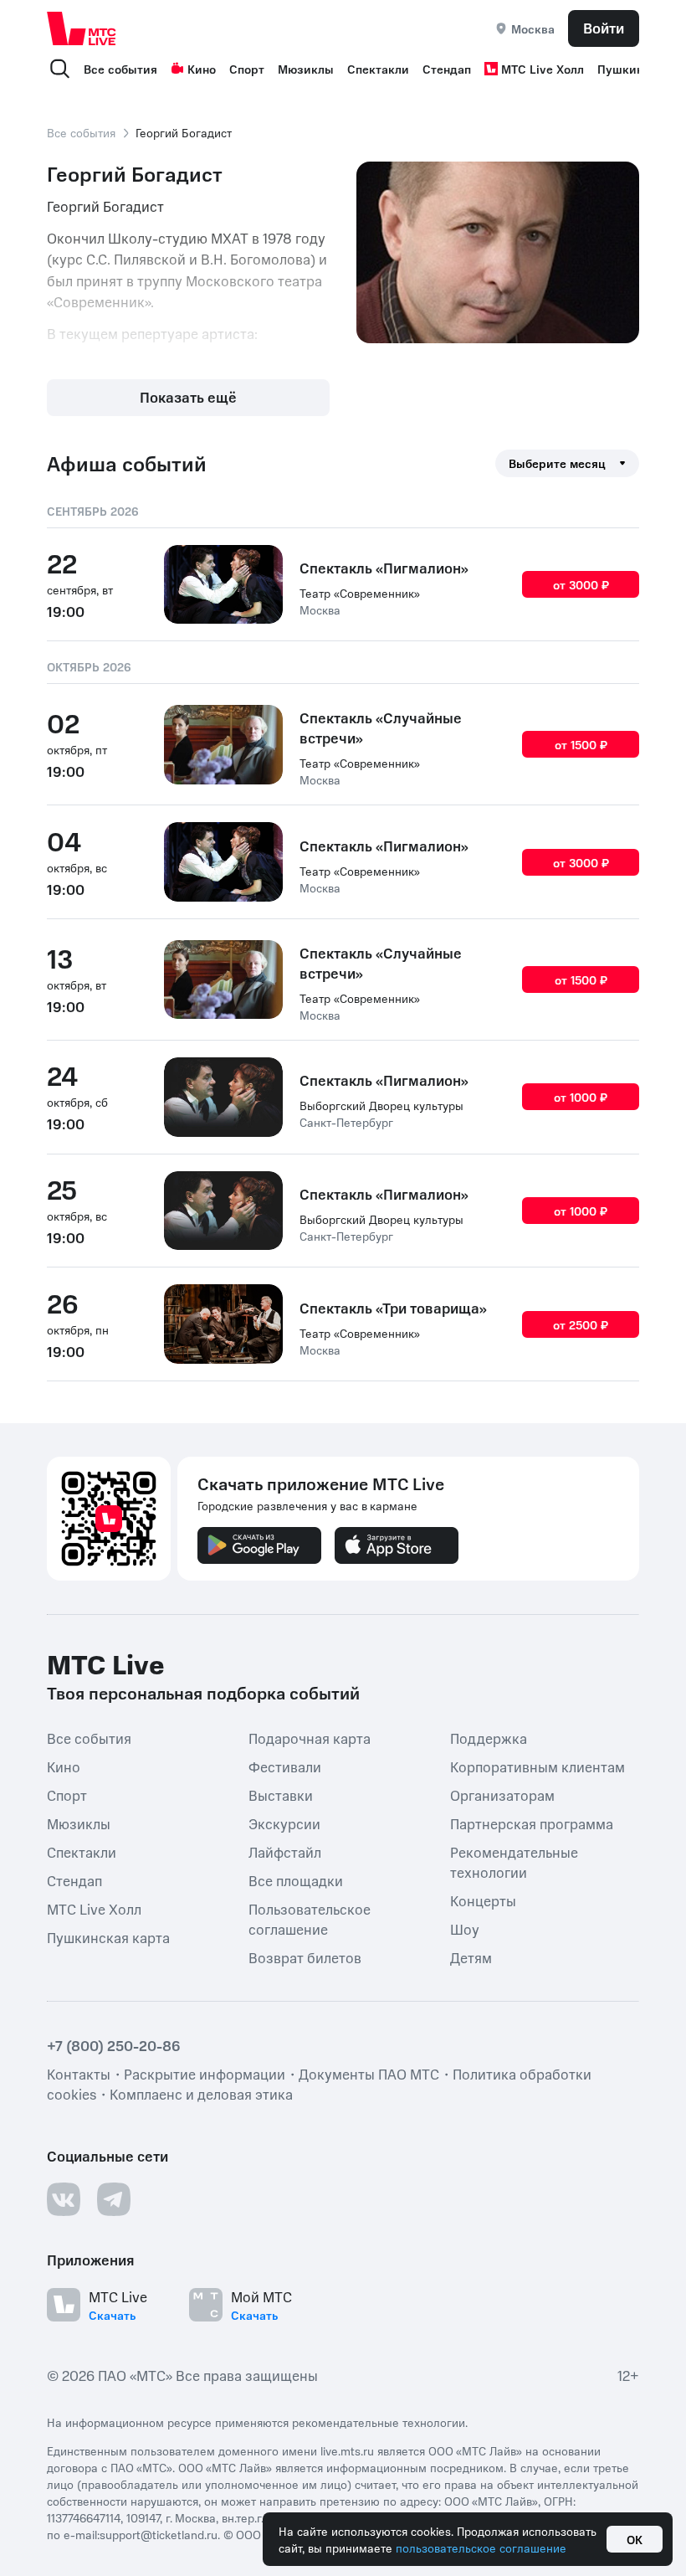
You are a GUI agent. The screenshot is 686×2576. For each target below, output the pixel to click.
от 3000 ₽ (581, 584)
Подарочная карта (310, 1738)
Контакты (79, 2074)
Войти (604, 28)
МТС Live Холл (543, 69)
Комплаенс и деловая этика (201, 2094)
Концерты (483, 1900)
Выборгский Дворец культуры (381, 1105)
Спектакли (378, 69)
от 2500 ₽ (581, 1324)
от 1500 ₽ (581, 744)
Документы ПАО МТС (369, 2074)
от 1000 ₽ (581, 1097)
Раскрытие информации (205, 2074)
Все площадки (296, 1880)
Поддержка (489, 1738)
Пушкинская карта (108, 1937)
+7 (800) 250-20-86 (114, 2045)
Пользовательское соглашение (310, 1919)
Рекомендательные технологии (514, 1862)
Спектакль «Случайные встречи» (381, 728)
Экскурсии (284, 1823)
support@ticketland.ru (159, 2534)
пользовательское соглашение (481, 2548)
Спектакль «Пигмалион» (384, 568)
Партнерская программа (532, 1823)
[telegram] (114, 2199)
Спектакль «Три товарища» (393, 1308)
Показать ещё (188, 397)
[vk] (64, 2199)
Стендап (447, 69)
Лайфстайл (285, 1852)
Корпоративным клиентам (538, 1766)
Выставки (281, 1795)
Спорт (247, 69)
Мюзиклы (306, 69)
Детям (471, 1957)
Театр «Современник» (360, 593)
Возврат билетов (305, 1957)
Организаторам (502, 1795)
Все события (120, 69)
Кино (202, 69)
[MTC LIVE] (82, 28)
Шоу (465, 1929)
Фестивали (285, 1766)
